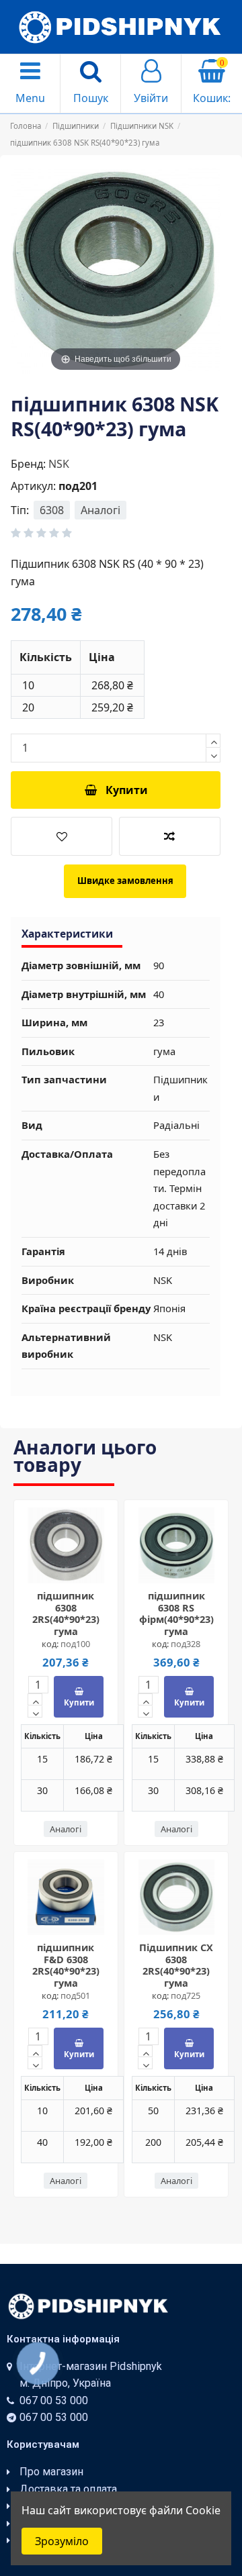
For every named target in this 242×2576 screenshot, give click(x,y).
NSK (59, 464)
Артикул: (33, 486)
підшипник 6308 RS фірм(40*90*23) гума (176, 1613)
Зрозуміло (62, 2541)
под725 (186, 1995)
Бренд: (28, 464)
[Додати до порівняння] (170, 836)
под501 (75, 1995)
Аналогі (100, 510)
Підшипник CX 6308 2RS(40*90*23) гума (176, 1965)
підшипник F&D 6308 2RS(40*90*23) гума (66, 1965)
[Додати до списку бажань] (62, 836)
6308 (52, 510)
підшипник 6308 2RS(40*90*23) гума (66, 1613)
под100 (75, 1644)
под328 (186, 1644)
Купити (127, 790)
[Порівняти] (77, 1567)
